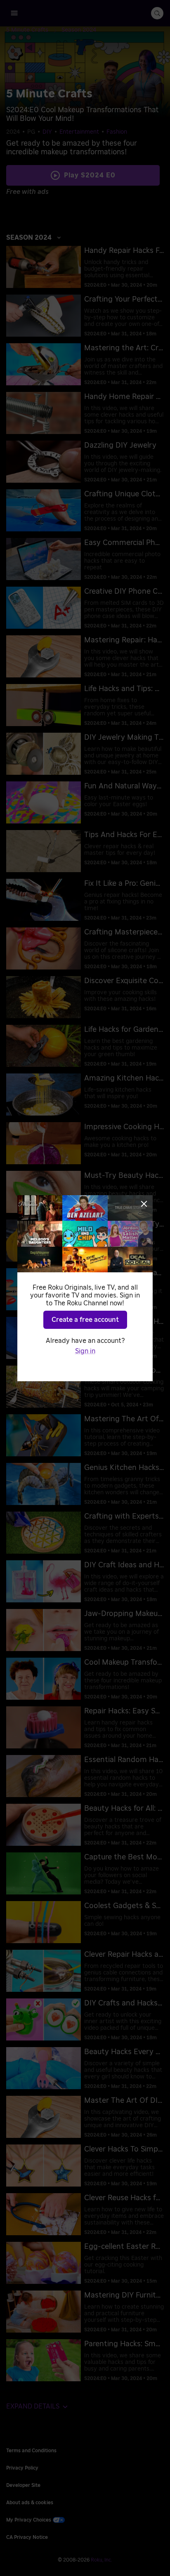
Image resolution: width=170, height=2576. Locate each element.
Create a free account (85, 1320)
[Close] (144, 1204)
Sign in (85, 1351)
